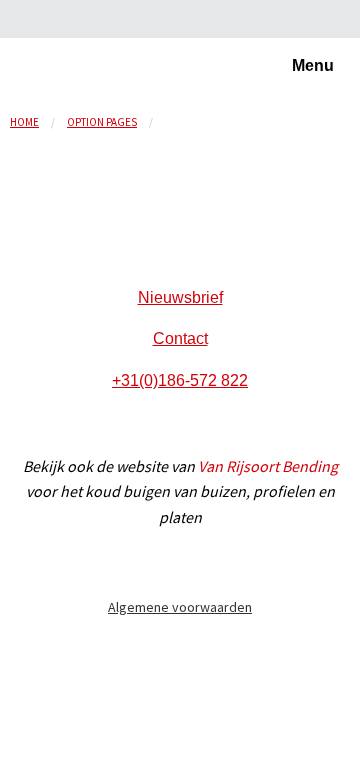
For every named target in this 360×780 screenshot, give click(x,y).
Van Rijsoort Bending (268, 466)
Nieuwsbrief (180, 297)
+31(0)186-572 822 (180, 380)
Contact (180, 338)
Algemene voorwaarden (180, 607)
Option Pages (102, 122)
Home (24, 122)
